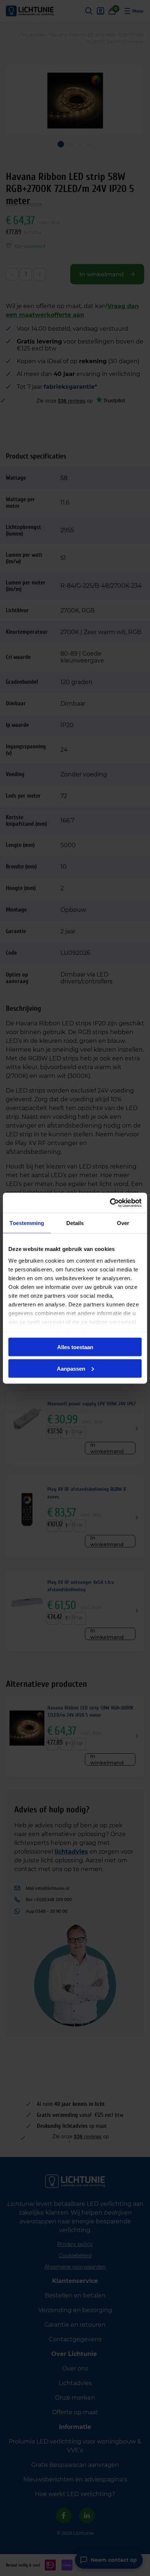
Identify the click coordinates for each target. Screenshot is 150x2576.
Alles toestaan (75, 1347)
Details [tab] (75, 1223)
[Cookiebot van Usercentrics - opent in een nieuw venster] (110, 1203)
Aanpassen (71, 1368)
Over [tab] (123, 1223)
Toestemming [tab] (27, 1223)
